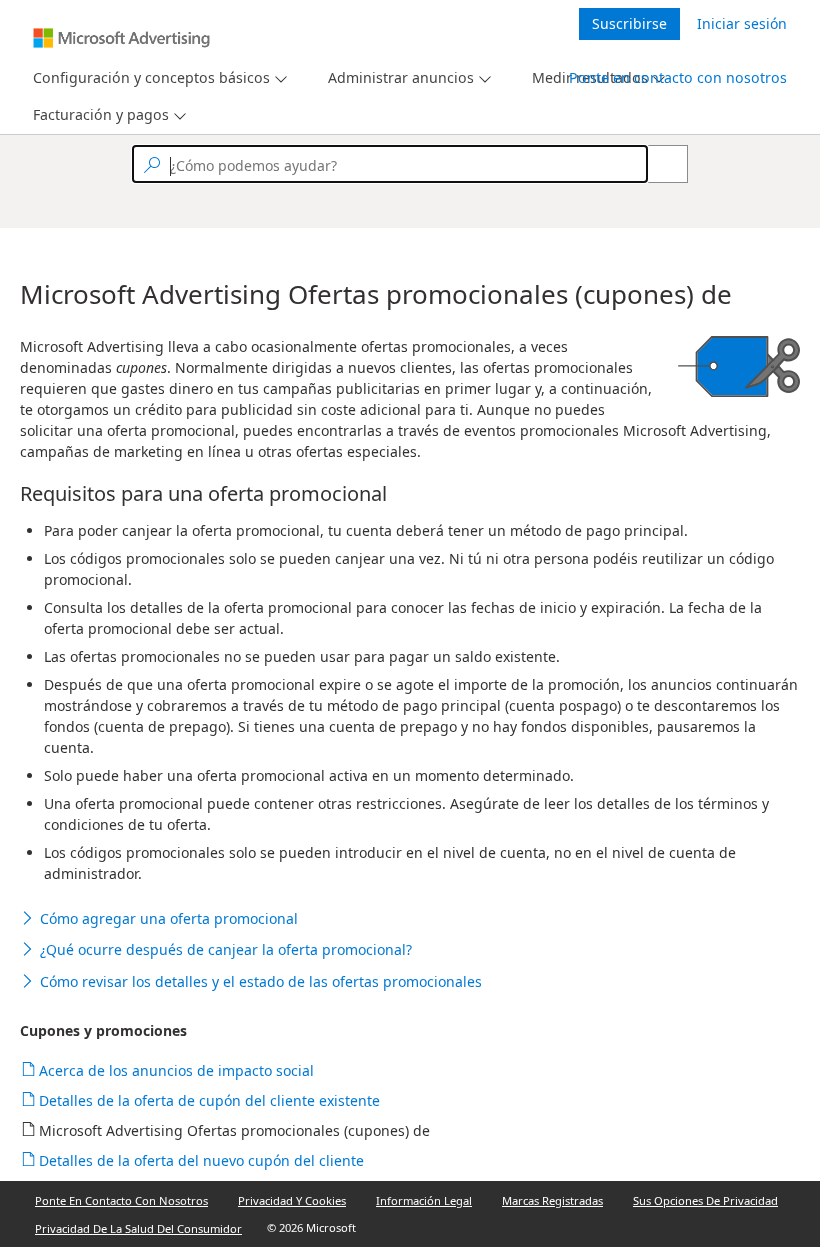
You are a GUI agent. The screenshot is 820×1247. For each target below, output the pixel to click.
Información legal (424, 1200)
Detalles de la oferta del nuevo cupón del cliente (202, 1160)
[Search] (657, 164)
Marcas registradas (552, 1200)
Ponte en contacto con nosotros (678, 77)
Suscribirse (629, 23)
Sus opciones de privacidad (705, 1200)
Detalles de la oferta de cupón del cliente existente (210, 1100)
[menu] (157, 78)
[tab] (147, 78)
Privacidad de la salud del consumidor (138, 1228)
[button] (410, 919)
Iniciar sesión (742, 23)
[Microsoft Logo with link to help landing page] (121, 38)
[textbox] (390, 164)
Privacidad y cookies (292, 1200)
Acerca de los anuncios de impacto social (177, 1070)
